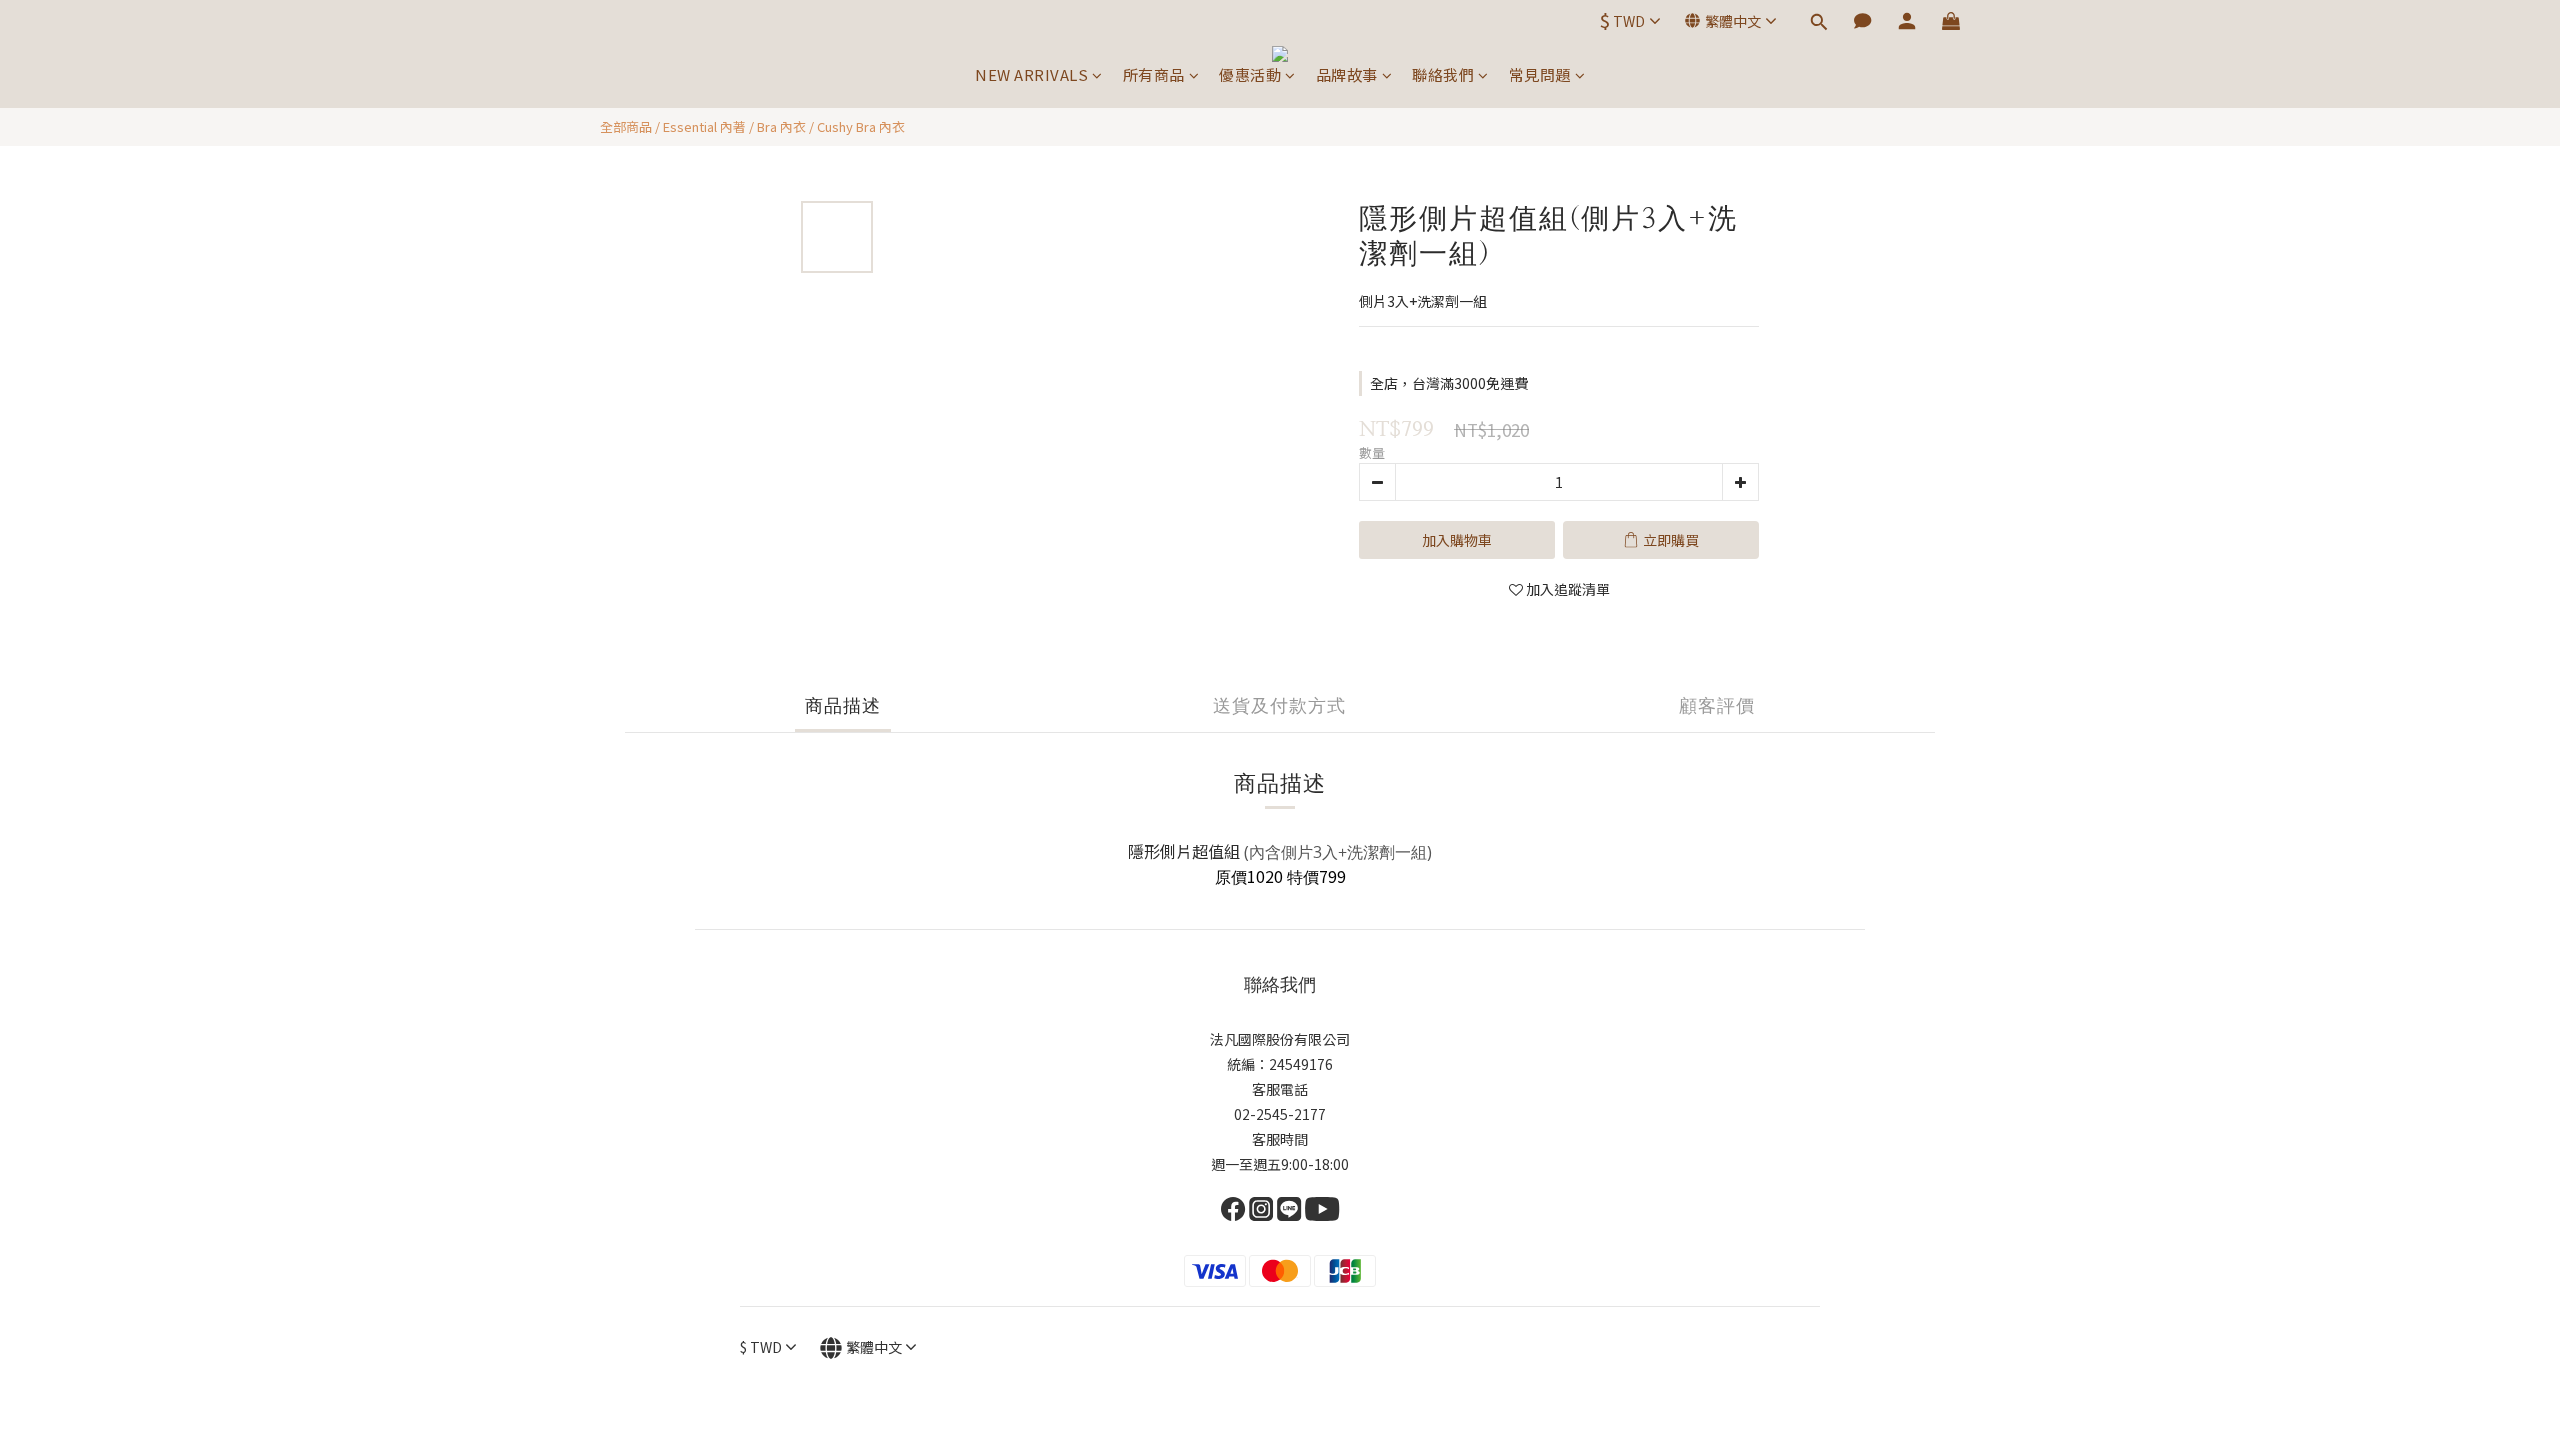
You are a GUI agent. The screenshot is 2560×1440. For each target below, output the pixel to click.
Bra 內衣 (781, 126)
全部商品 (626, 126)
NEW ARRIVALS (1031, 74)
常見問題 (1540, 74)
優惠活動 (1250, 74)
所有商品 (1154, 74)
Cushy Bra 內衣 (861, 126)
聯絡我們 (1443, 74)
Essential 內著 (704, 126)
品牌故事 (1347, 74)
